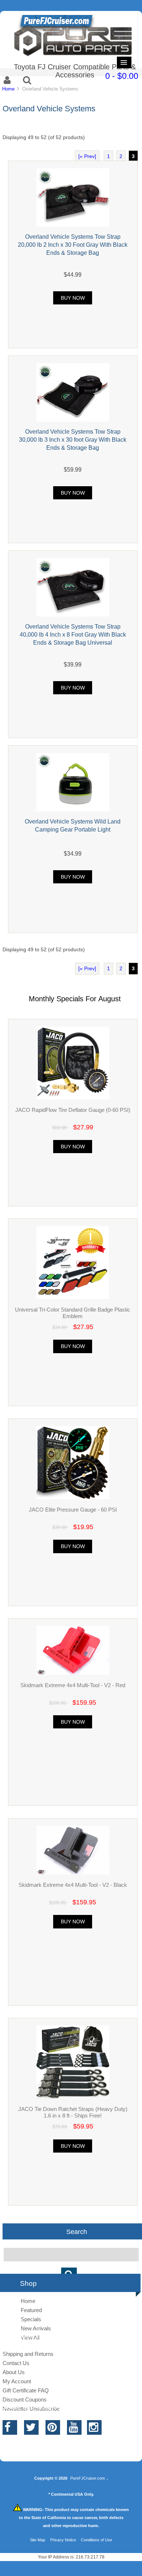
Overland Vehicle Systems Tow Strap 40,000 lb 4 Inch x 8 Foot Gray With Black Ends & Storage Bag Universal (73, 634)
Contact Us (16, 2363)
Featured (31, 2310)
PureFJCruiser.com (88, 2478)
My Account (17, 2381)
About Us (14, 2372)
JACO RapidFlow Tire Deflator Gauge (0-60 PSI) (73, 1110)
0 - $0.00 (122, 76)
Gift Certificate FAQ (26, 2390)
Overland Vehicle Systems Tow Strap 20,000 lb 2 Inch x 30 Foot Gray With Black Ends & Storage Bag (73, 245)
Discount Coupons (25, 2400)
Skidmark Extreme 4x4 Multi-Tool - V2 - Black (73, 1885)
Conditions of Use (96, 2540)
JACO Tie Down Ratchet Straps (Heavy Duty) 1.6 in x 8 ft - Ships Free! (73, 2112)
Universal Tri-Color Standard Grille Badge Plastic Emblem (73, 1313)
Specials (31, 2319)
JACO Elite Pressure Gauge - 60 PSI (73, 1510)
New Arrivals (36, 2328)
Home (8, 89)
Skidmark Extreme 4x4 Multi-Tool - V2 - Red (73, 1685)
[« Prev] (87, 156)
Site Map (38, 2540)
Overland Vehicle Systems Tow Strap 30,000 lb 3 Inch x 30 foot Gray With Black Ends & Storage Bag (73, 439)
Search (77, 2231)
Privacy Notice (63, 2540)
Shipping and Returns (28, 2354)
